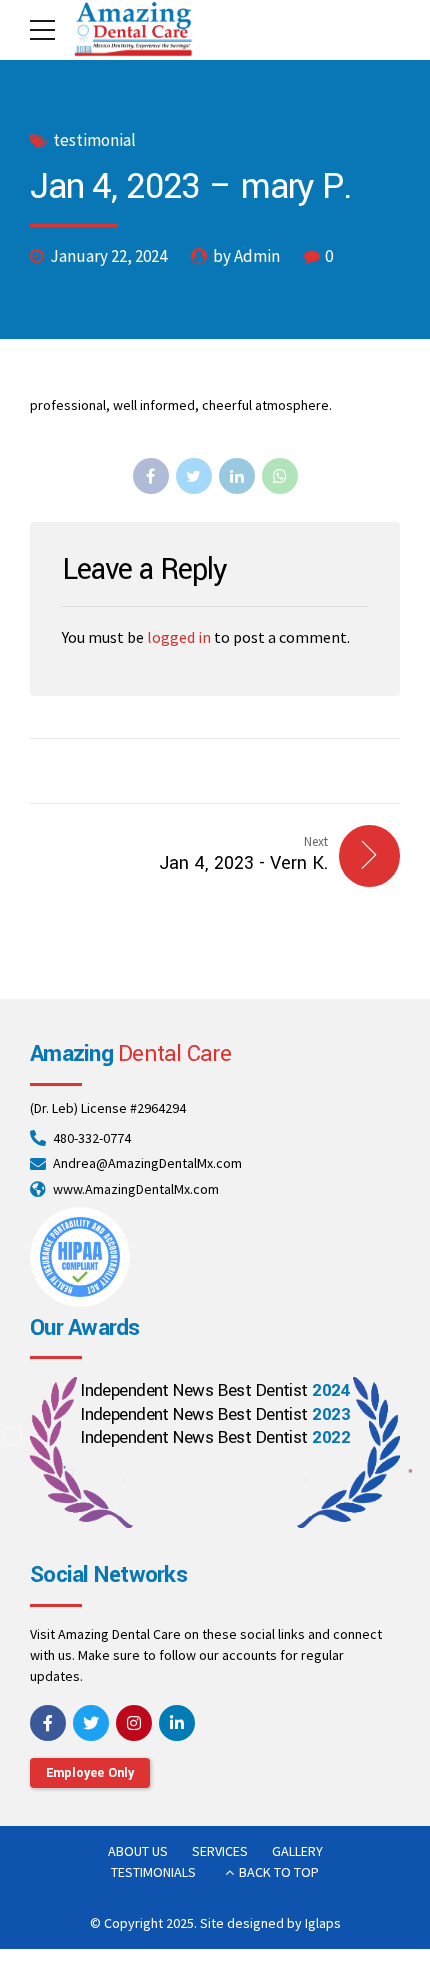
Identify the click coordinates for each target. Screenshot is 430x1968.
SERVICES (220, 1851)
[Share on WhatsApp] (280, 476)
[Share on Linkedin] (237, 476)
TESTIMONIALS (153, 1872)
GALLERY (297, 1851)
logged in (179, 637)
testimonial (94, 140)
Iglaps (323, 1923)
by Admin (246, 256)
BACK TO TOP (279, 1872)
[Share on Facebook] (151, 476)
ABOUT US (138, 1851)
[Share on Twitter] (194, 476)
